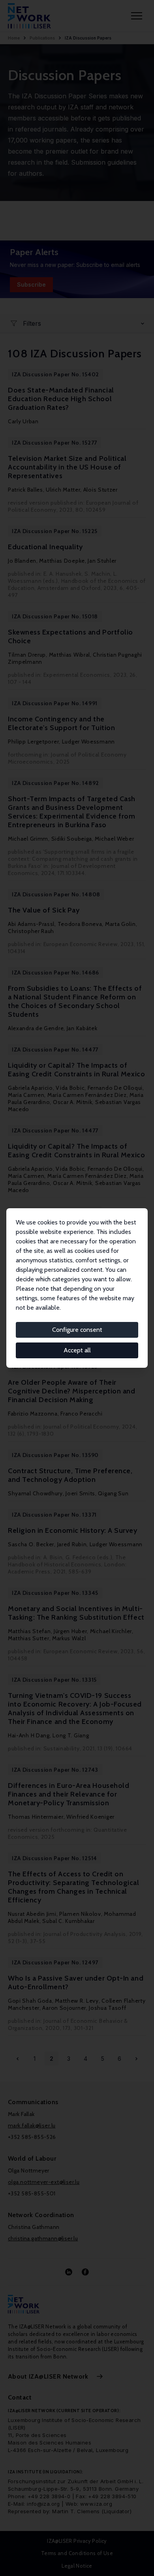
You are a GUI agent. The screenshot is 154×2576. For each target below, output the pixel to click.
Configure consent (77, 1330)
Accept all (77, 1350)
